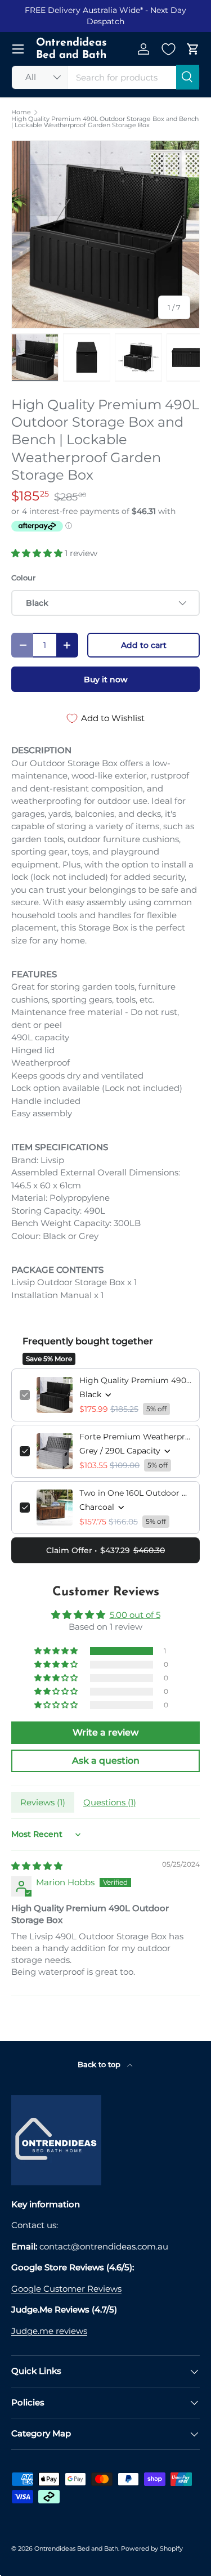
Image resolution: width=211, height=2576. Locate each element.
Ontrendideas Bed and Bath (76, 2548)
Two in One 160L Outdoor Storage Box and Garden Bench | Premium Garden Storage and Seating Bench (135, 1493)
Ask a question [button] (106, 1761)
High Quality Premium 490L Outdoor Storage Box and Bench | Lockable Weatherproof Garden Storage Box (105, 122)
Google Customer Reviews (66, 2289)
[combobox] (105, 77)
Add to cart (144, 645)
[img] (37, 1866)
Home (21, 112)
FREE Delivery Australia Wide (82, 10)
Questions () (110, 1802)
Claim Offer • (105, 1550)
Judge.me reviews (49, 2331)
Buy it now (106, 679)
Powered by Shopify (152, 2548)
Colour (23, 578)
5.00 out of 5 (135, 1615)
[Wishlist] (168, 49)
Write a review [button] (105, 1732)
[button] (193, 49)
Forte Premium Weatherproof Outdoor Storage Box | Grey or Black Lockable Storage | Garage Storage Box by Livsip (135, 1437)
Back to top (100, 2064)
